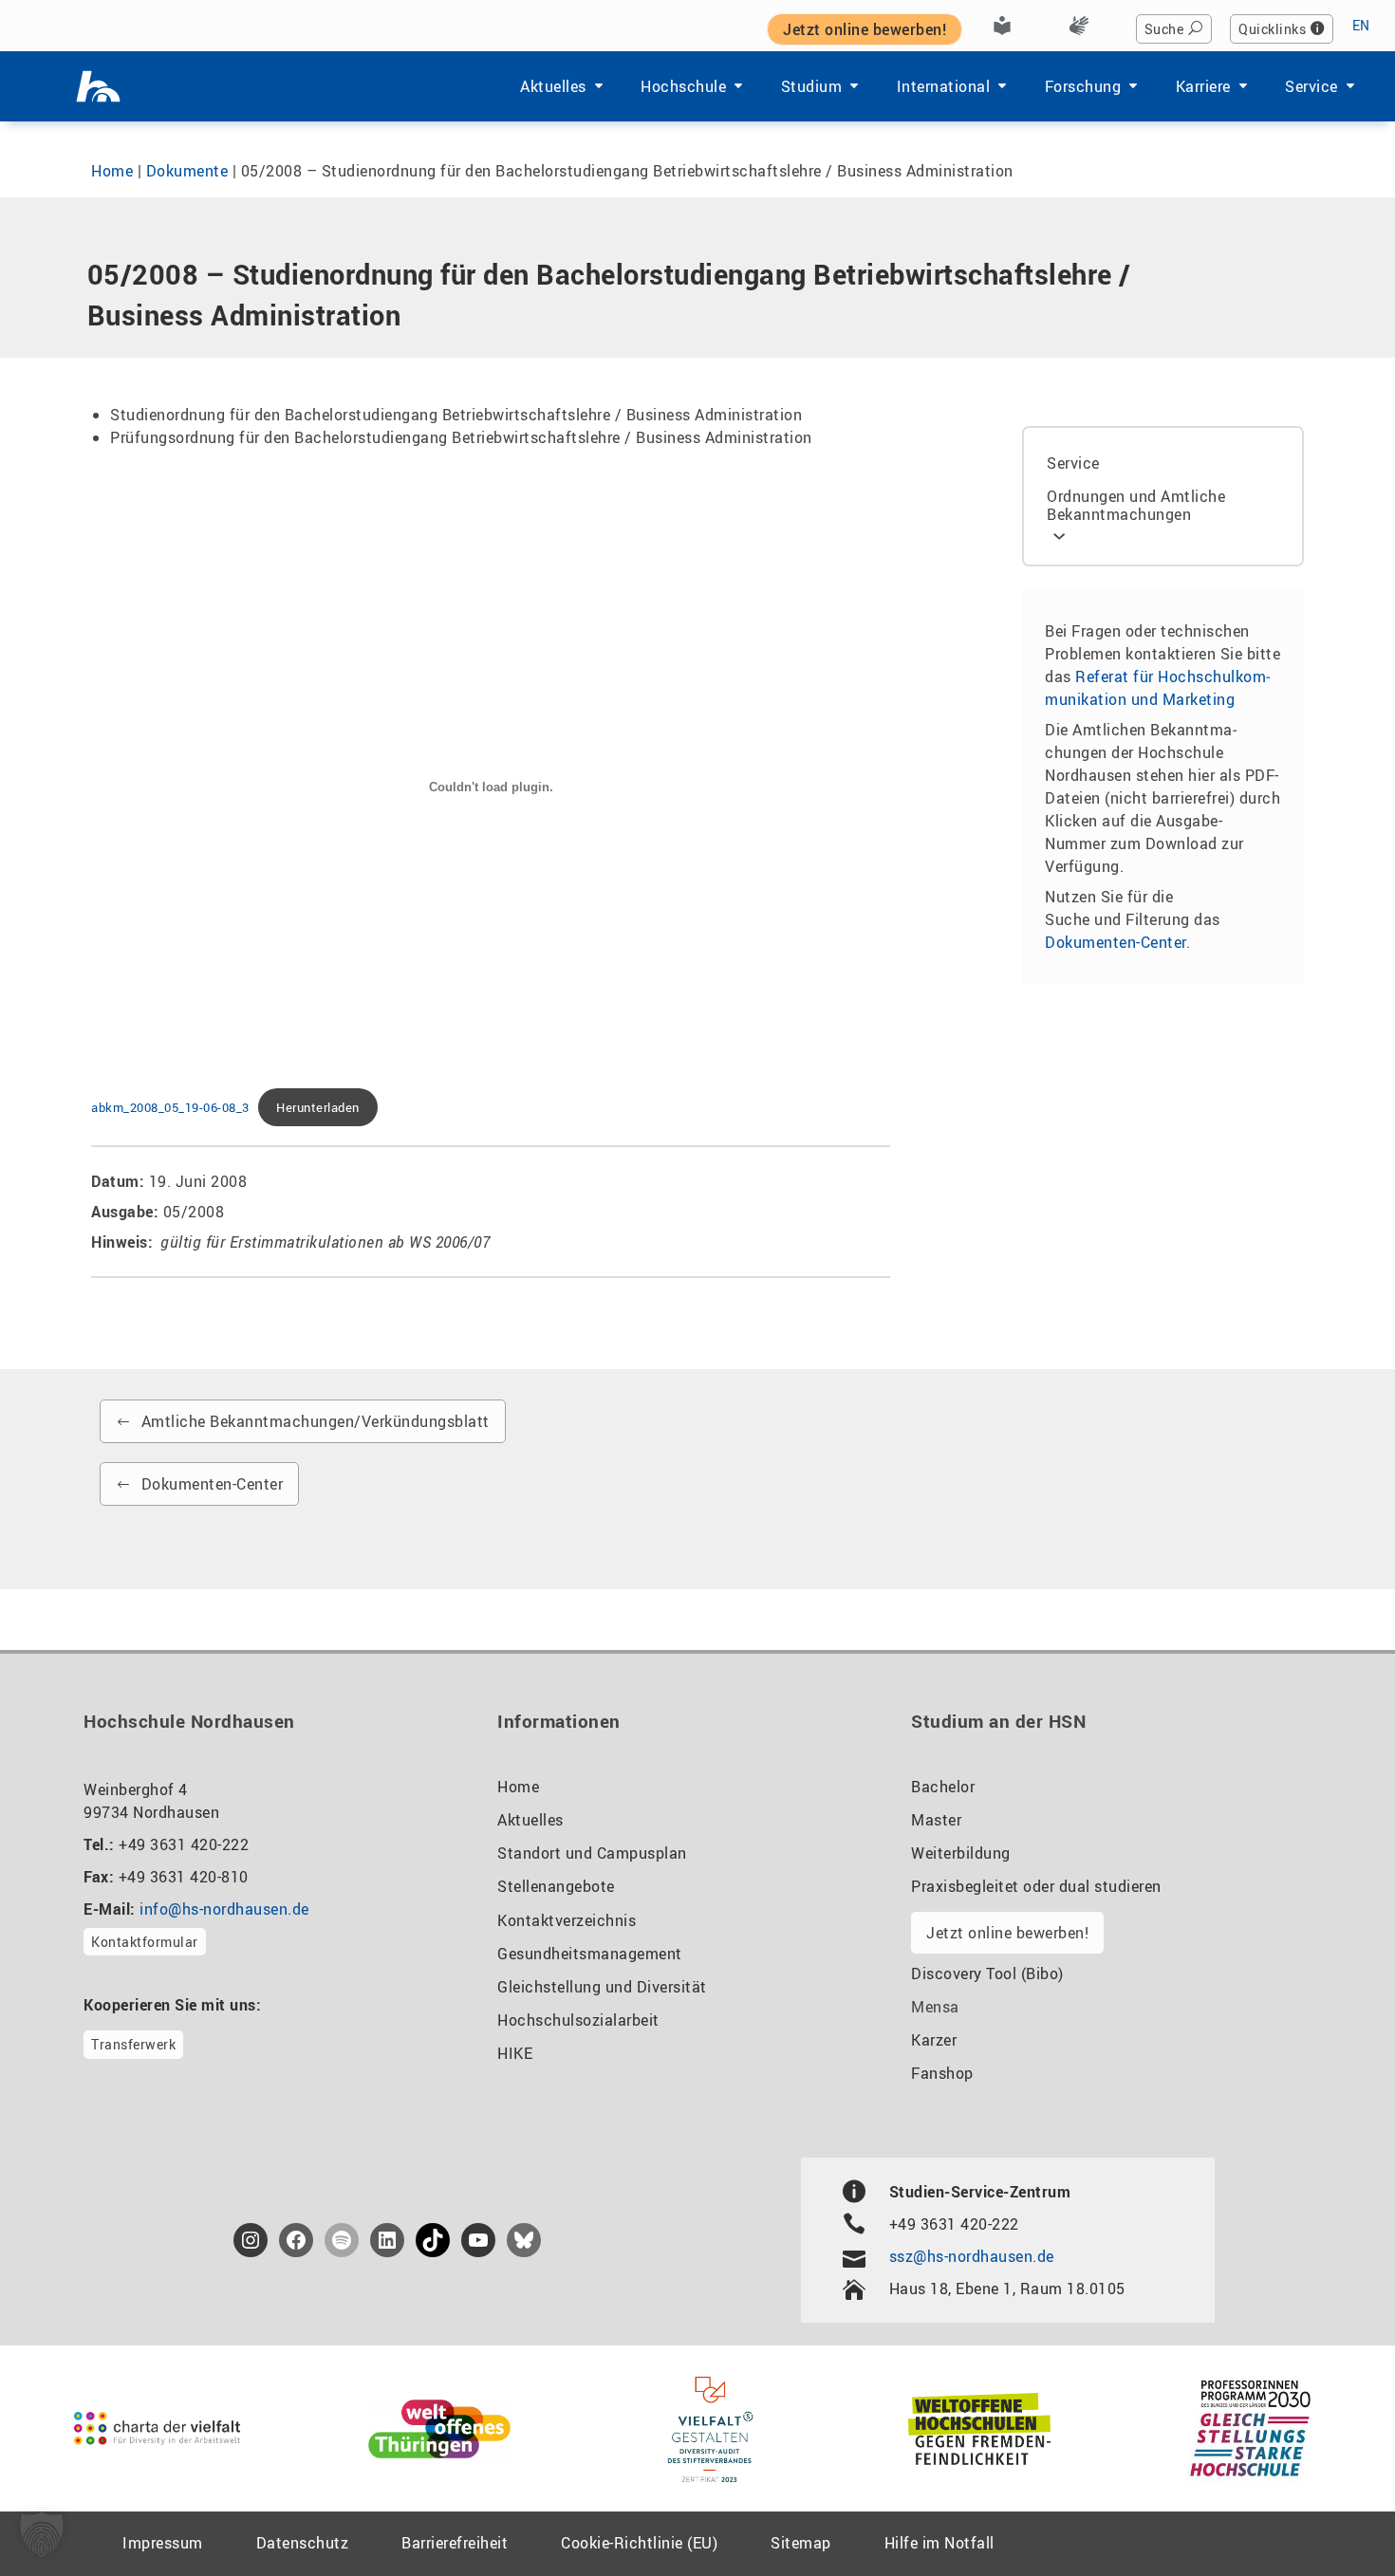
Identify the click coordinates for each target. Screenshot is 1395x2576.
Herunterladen (318, 1107)
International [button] (944, 86)
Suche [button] (1164, 29)
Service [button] (1311, 86)
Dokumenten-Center (1116, 942)
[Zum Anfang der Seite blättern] (1334, 2518)
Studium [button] (812, 86)
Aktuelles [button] (553, 86)
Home (112, 171)
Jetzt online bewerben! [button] (865, 29)
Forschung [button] (1083, 86)
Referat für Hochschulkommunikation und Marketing (1157, 688)
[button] (42, 2534)
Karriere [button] (1203, 86)
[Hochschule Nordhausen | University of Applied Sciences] (98, 86)
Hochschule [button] (683, 86)
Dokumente (187, 171)
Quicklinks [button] (1272, 29)
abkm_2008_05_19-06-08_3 (170, 1107)
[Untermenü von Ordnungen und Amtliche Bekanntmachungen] (1059, 535)
